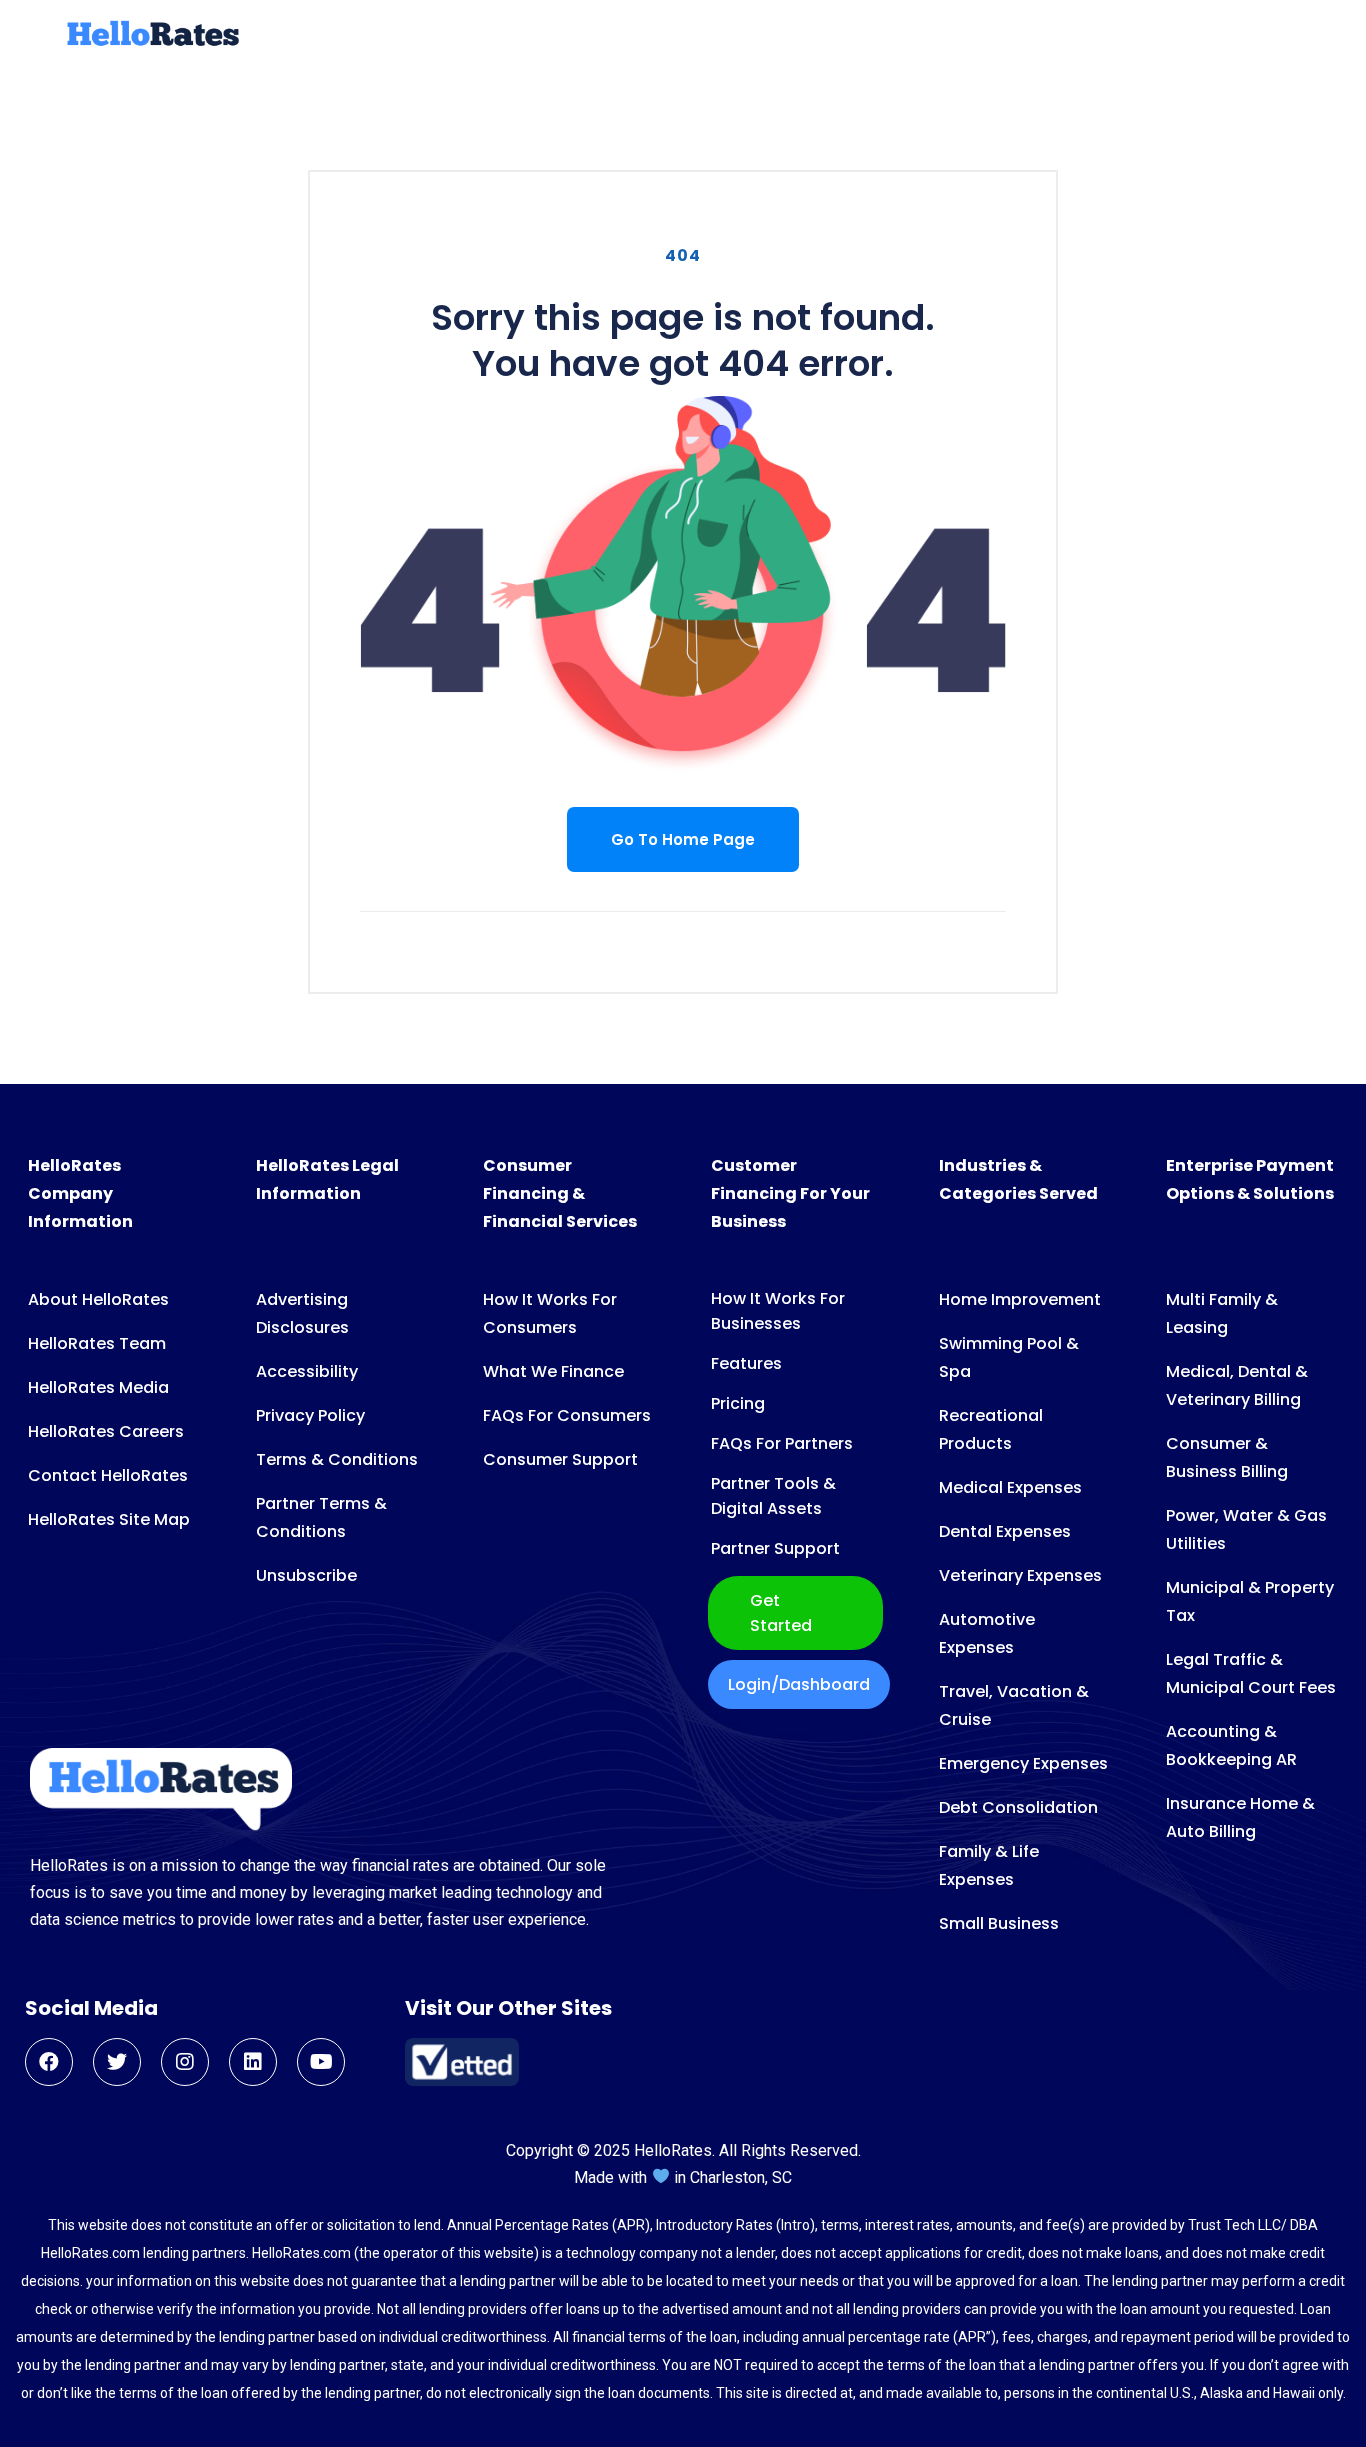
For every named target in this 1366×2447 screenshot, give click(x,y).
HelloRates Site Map (109, 1519)
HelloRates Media (98, 1387)
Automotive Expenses (987, 1633)
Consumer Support (560, 1459)
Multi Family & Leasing (1222, 1313)
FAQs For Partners (782, 1443)
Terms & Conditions (337, 1459)
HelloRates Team (97, 1343)
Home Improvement (1020, 1299)
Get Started (781, 1613)
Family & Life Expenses (989, 1865)
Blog (1133, 36)
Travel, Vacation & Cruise (1014, 1705)
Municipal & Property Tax (1250, 1601)
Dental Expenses (1005, 1531)
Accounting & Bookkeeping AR (1231, 1745)
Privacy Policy (310, 1415)
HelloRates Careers (106, 1431)
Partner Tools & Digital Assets (773, 1496)
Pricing (738, 1403)
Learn (1200, 36)
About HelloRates (98, 1299)
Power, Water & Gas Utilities (1246, 1529)
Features (746, 1363)
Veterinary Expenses (1020, 1575)
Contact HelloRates (108, 1475)
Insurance (841, 36)
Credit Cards (552, 36)
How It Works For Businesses (778, 1311)
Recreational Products (991, 1429)
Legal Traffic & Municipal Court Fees (1251, 1673)
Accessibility (307, 1371)
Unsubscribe (306, 1575)
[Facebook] (49, 2062)
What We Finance (553, 1371)
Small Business (999, 1923)
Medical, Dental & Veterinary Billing (1237, 1385)
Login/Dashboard (799, 1684)
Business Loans (703, 36)
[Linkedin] (253, 2062)
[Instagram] (185, 2062)
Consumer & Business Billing (1227, 1457)
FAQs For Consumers (567, 1415)
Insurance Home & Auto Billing (1240, 1817)
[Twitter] (117, 2062)
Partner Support (775, 1548)
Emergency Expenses (1023, 1763)
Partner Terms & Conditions (321, 1517)
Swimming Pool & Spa (1009, 1357)
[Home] (151, 43)
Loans (444, 36)
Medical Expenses (1010, 1487)
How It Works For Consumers (550, 1313)
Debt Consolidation (1018, 1807)
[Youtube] (321, 2062)
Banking (947, 36)
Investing (1049, 36)
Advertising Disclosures (302, 1313)
